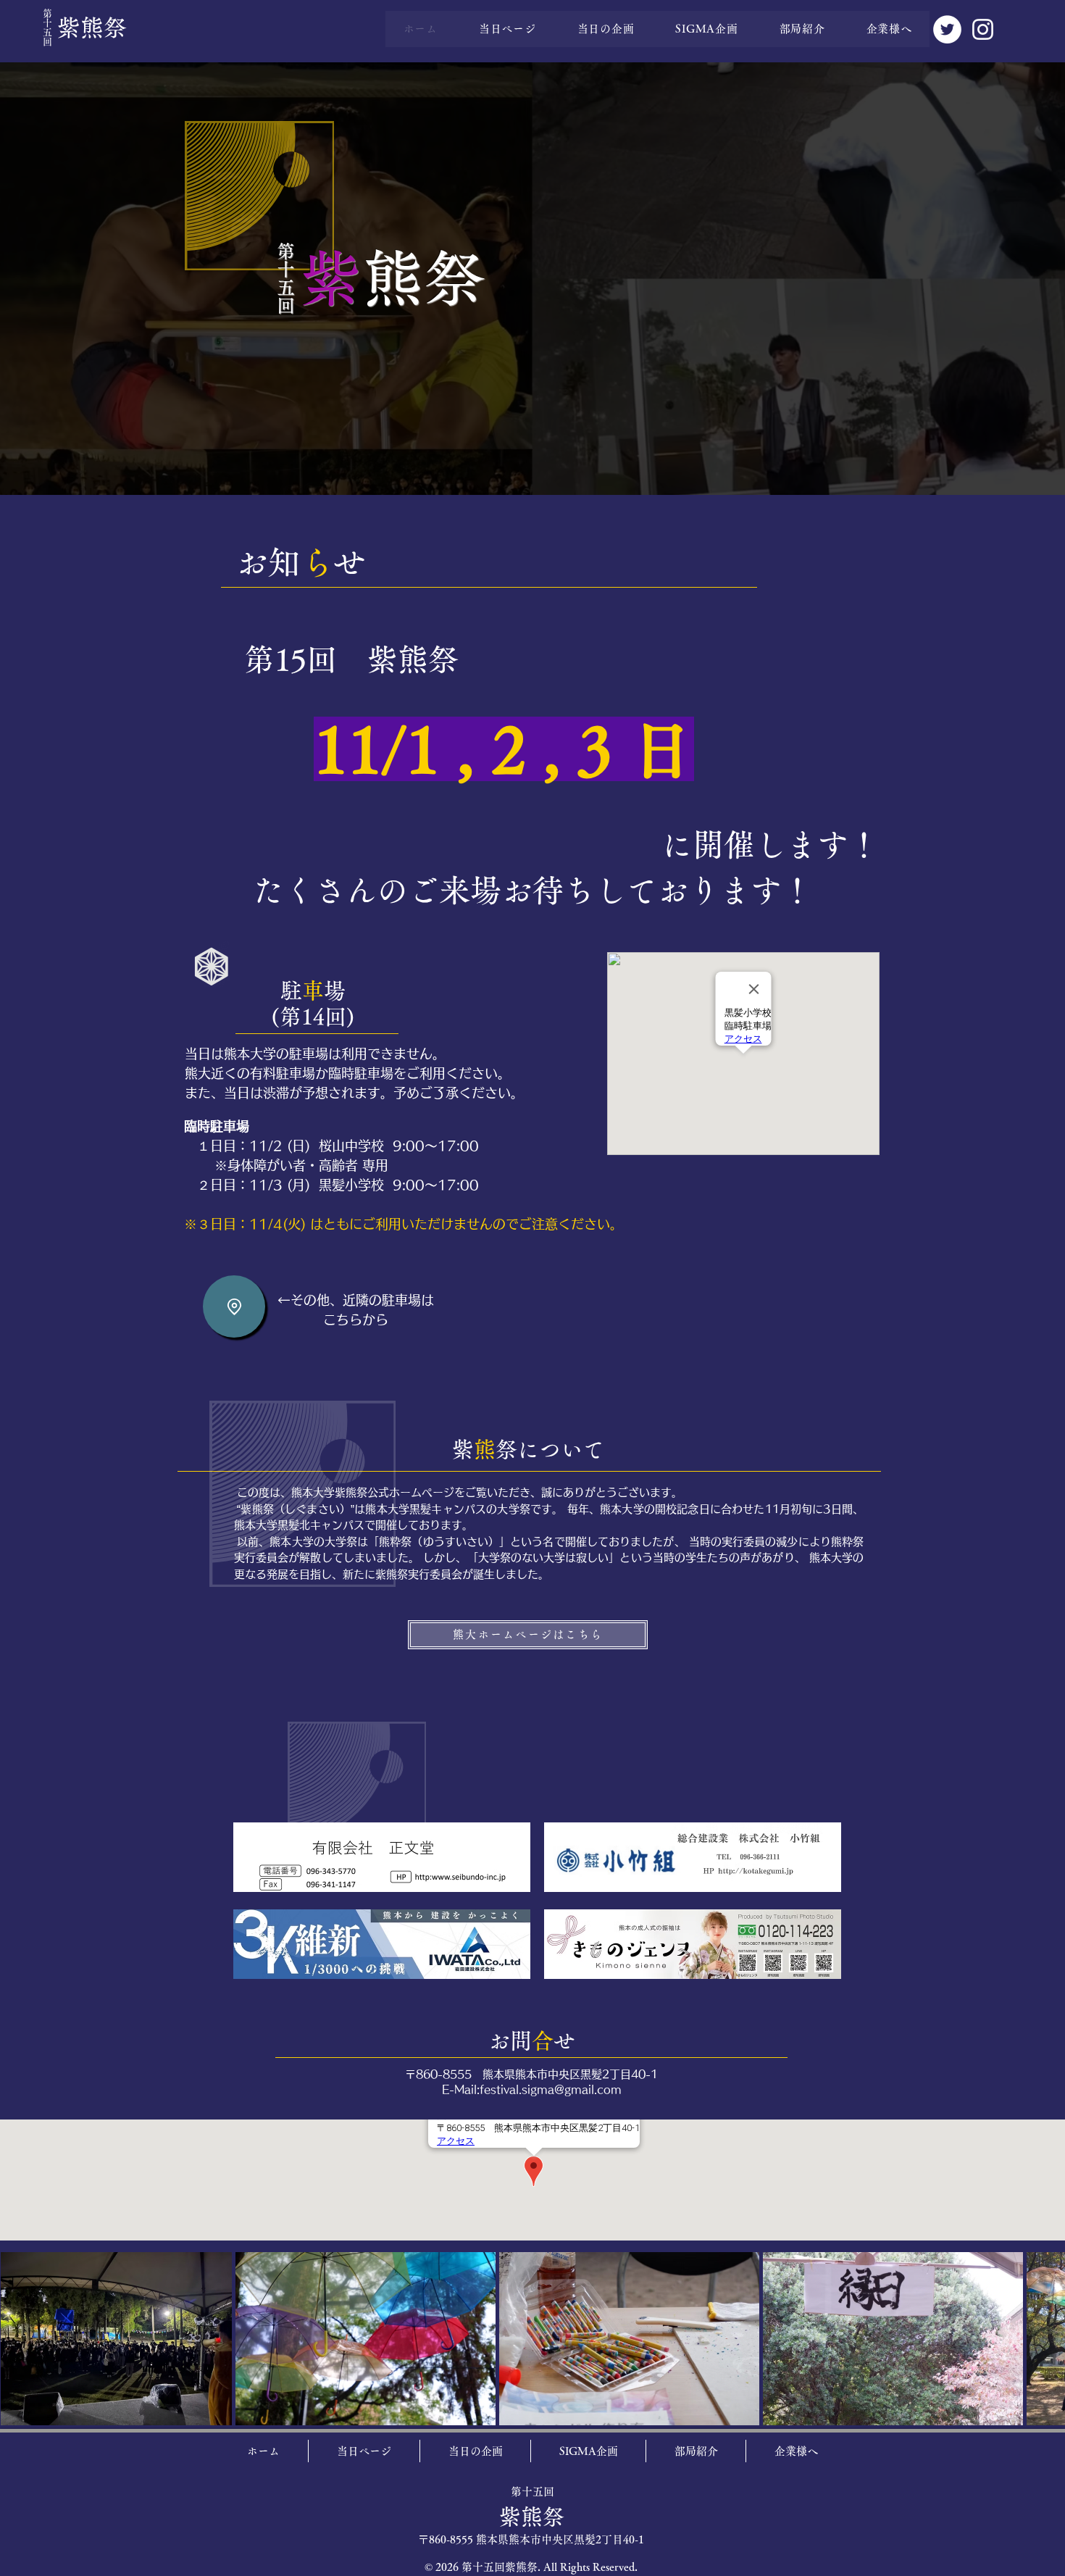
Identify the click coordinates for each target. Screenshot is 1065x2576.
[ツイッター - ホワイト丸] (947, 29)
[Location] (234, 1306)
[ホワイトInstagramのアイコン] (983, 29)
